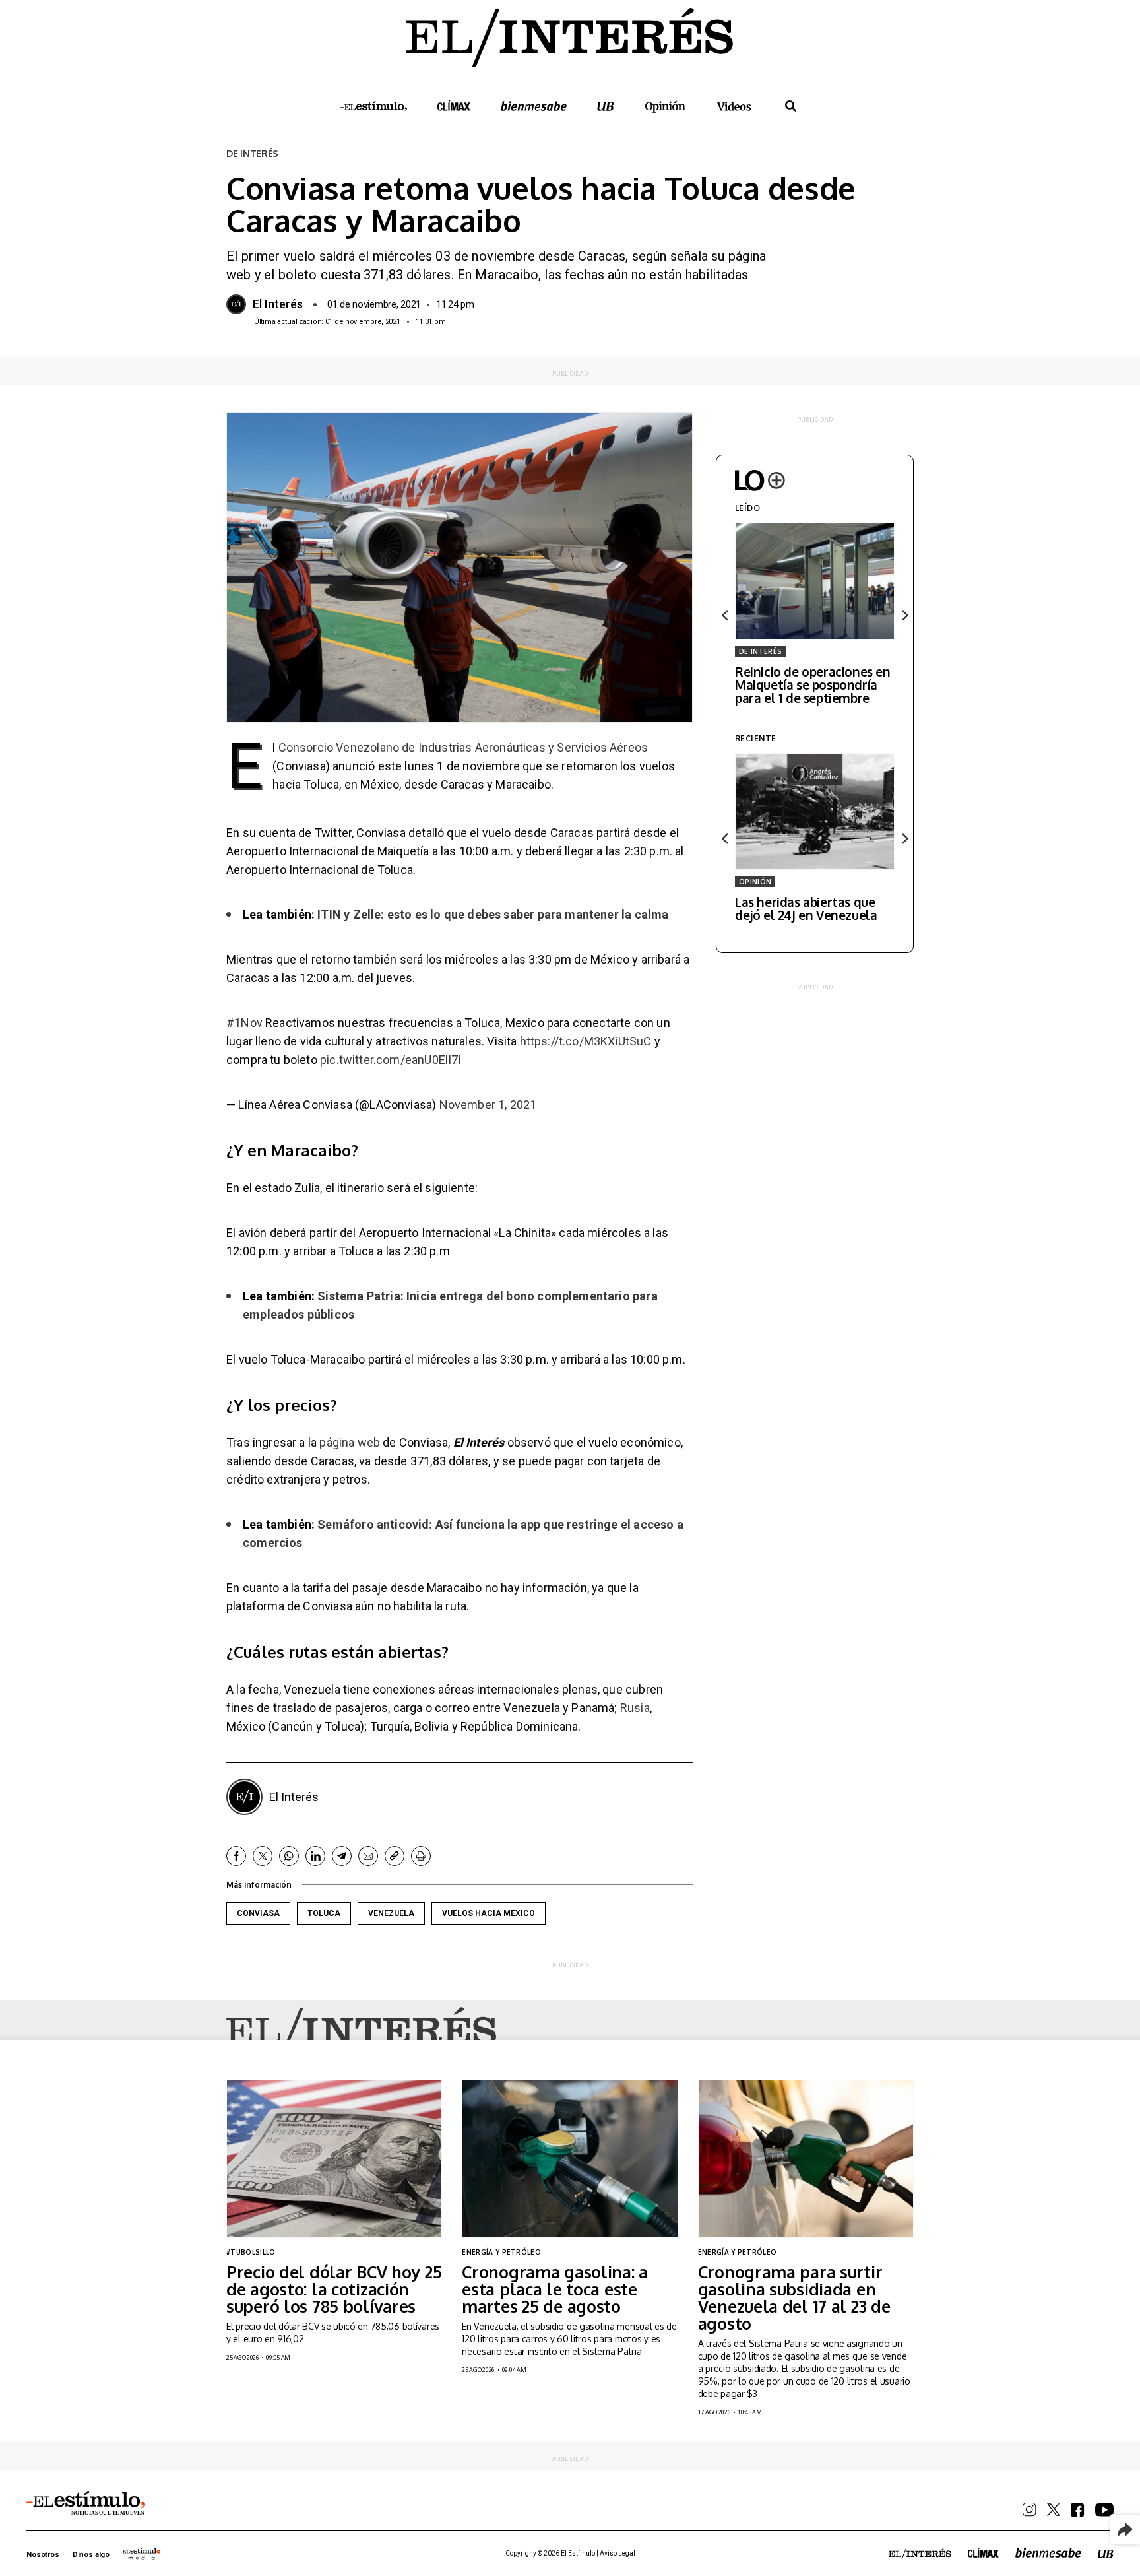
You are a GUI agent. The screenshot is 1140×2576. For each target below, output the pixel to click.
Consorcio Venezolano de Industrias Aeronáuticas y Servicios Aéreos (463, 747)
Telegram (342, 1856)
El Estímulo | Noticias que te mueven (86, 2503)
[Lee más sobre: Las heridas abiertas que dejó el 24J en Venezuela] (815, 811)
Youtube (1104, 2510)
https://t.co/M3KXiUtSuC (586, 1041)
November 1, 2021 (488, 1105)
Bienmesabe (534, 106)
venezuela (391, 1913)
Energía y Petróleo (501, 2252)
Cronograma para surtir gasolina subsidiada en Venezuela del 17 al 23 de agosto (794, 2297)
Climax (454, 106)
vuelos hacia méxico (489, 1913)
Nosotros (43, 2555)
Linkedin (315, 1856)
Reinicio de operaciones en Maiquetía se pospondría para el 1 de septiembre (813, 684)
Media (142, 2554)
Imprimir (421, 1856)
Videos (734, 106)
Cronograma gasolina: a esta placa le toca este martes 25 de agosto (555, 2289)
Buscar (791, 106)
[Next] (904, 615)
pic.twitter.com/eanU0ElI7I (391, 1060)
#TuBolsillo (251, 2252)
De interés (252, 154)
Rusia (635, 1708)
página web (350, 1442)
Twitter (263, 1856)
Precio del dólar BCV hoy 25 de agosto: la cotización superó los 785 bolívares (334, 2289)
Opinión (666, 107)
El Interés (278, 304)
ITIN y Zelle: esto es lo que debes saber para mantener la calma (493, 914)
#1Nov (244, 1023)
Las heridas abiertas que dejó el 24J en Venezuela (806, 908)
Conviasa (258, 1913)
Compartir (1125, 2529)
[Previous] (726, 615)
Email (368, 1856)
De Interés (760, 651)
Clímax (983, 2553)
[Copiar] (395, 1856)
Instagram (1029, 2510)
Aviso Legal (617, 2553)
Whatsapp (289, 1856)
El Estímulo (374, 106)
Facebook (236, 1856)
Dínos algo (91, 2555)
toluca (324, 1913)
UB (606, 106)
